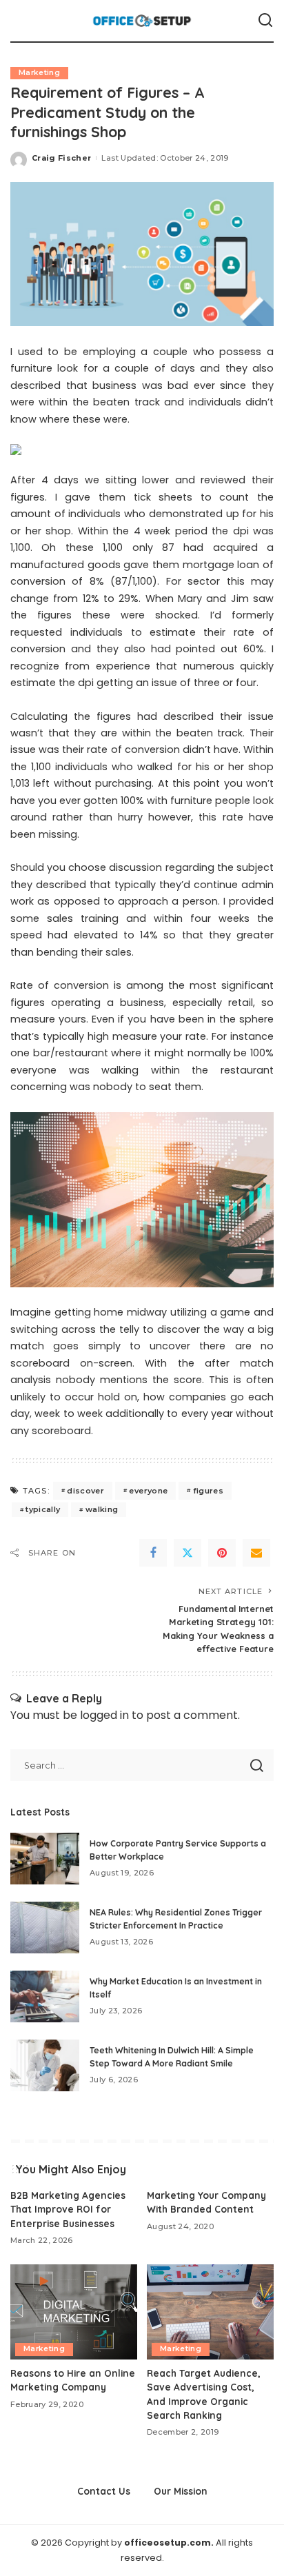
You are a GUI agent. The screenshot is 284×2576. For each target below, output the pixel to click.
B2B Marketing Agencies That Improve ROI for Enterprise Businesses (68, 2209)
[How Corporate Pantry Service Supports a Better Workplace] (45, 1859)
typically (43, 1509)
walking (102, 1509)
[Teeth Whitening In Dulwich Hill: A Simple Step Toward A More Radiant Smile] (45, 2065)
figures (208, 1491)
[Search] (265, 21)
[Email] (256, 1553)
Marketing (39, 73)
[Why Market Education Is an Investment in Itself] (45, 1996)
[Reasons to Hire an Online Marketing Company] (74, 2312)
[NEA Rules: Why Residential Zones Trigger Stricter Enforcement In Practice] (45, 1928)
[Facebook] (153, 1553)
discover (85, 1491)
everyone (148, 1491)
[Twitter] (187, 1553)
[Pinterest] (222, 1553)
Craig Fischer (61, 158)
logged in (104, 1715)
